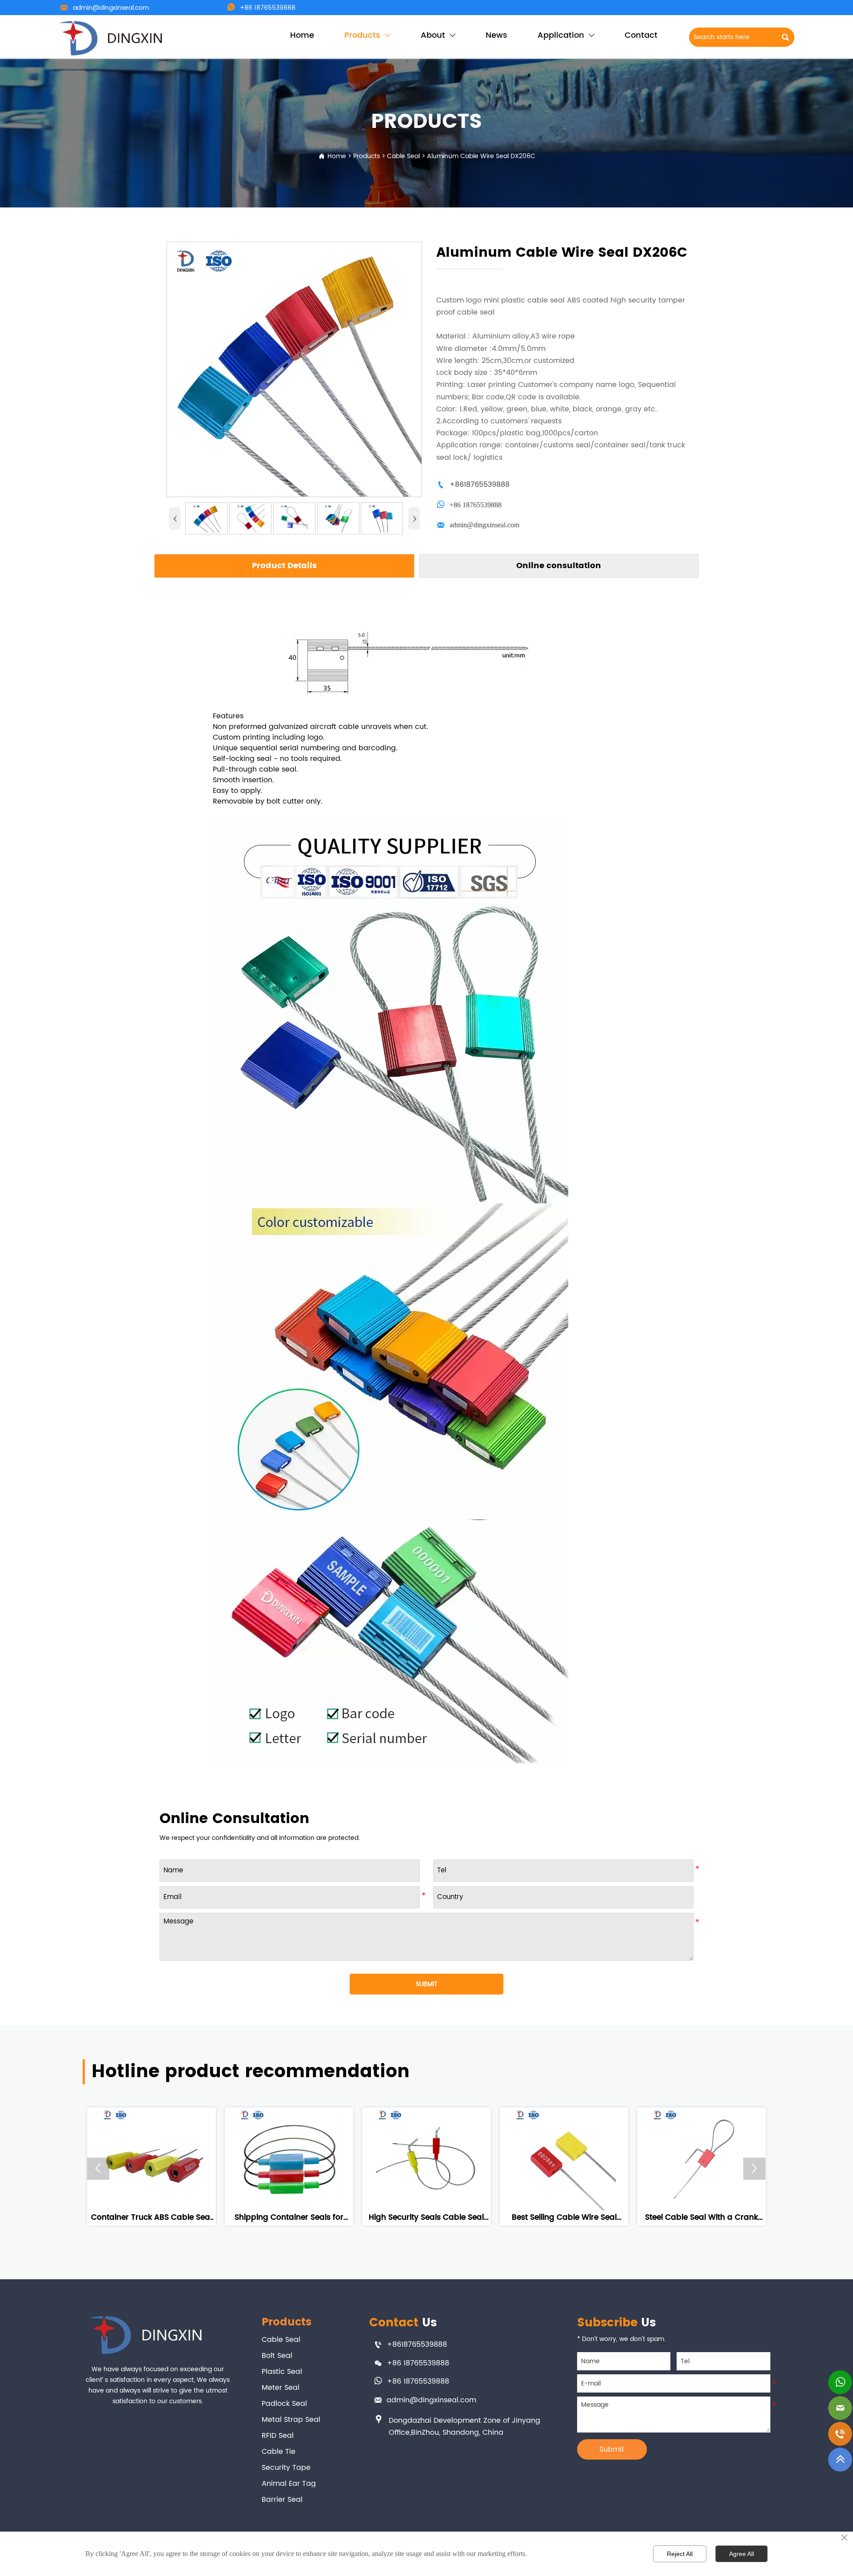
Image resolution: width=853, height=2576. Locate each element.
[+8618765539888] (840, 2434)
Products (367, 156)
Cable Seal (403, 156)
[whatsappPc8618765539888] (840, 2383)
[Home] (112, 38)
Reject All (680, 2554)
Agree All (741, 2554)
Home (337, 156)
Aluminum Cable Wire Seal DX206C (481, 156)
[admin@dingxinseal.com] (840, 2409)
